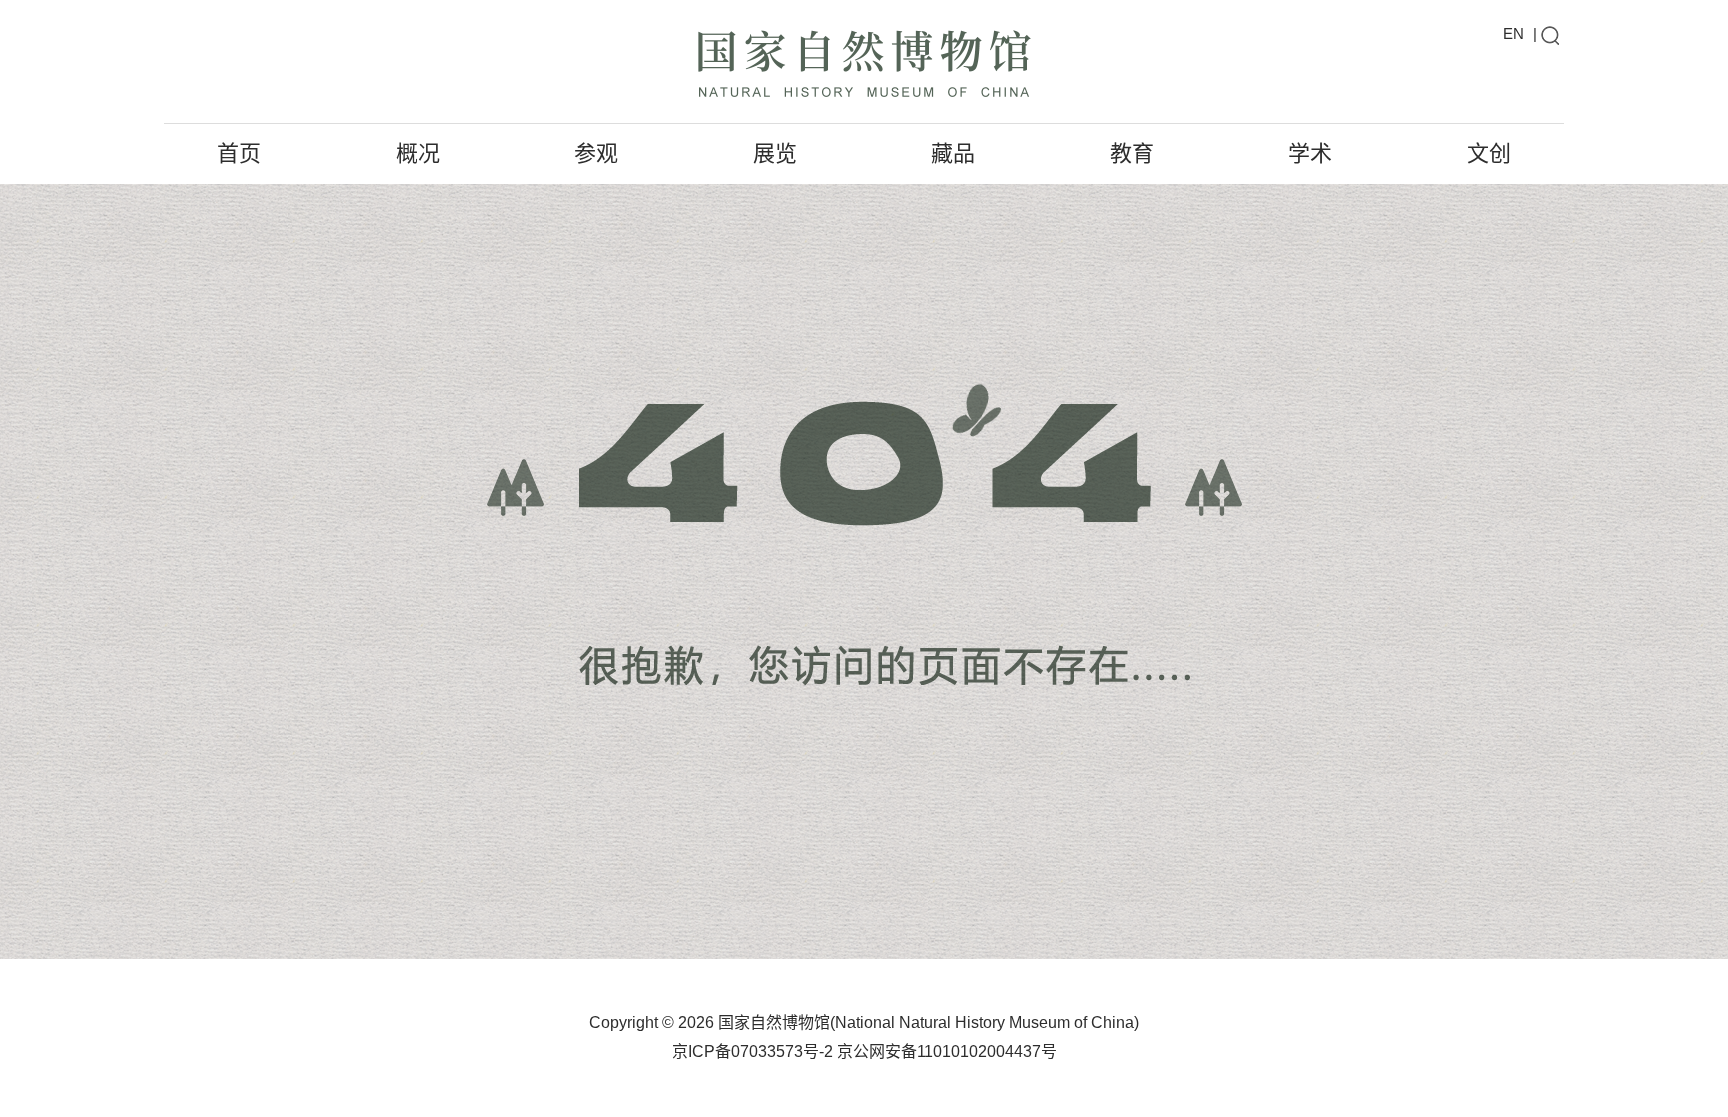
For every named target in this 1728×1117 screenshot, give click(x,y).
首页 (239, 153)
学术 (1310, 153)
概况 (418, 153)
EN (1513, 33)
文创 (1489, 153)
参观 (596, 153)
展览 (775, 153)
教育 (1132, 153)
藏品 (953, 153)
